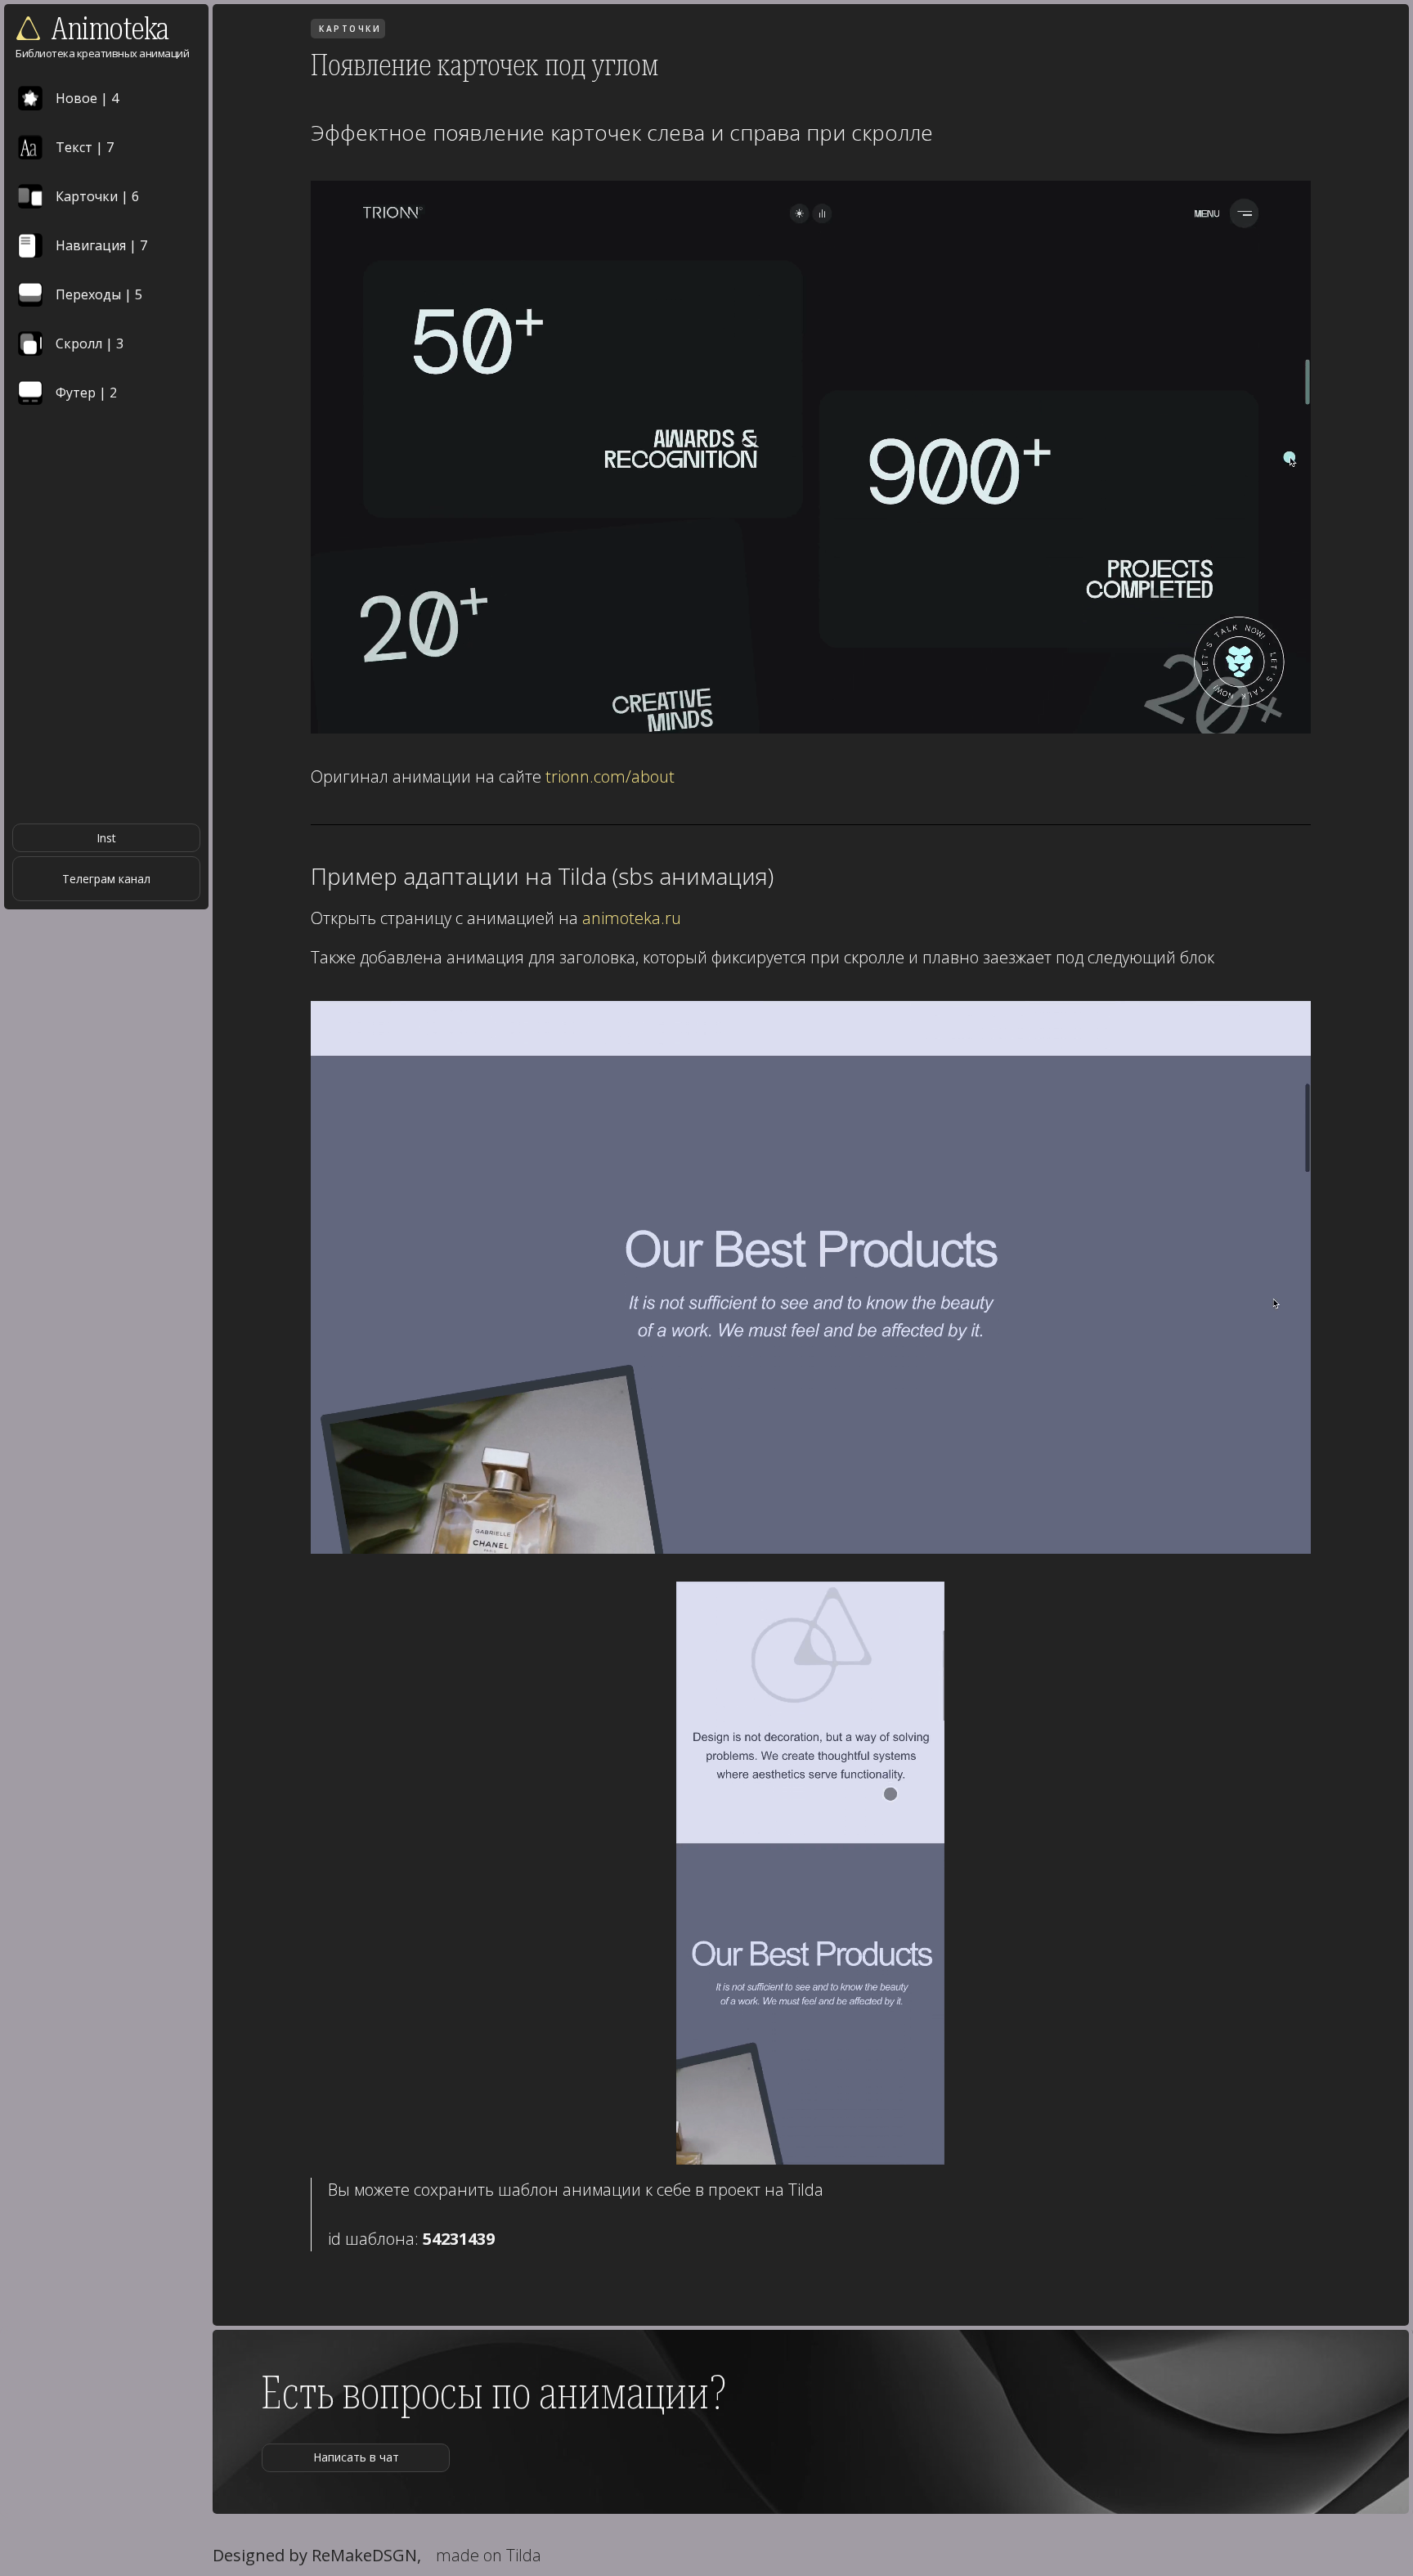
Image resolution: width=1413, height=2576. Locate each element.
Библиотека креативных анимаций (102, 53)
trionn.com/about (610, 776)
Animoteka (110, 29)
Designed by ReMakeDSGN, (317, 2555)
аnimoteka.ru (632, 918)
